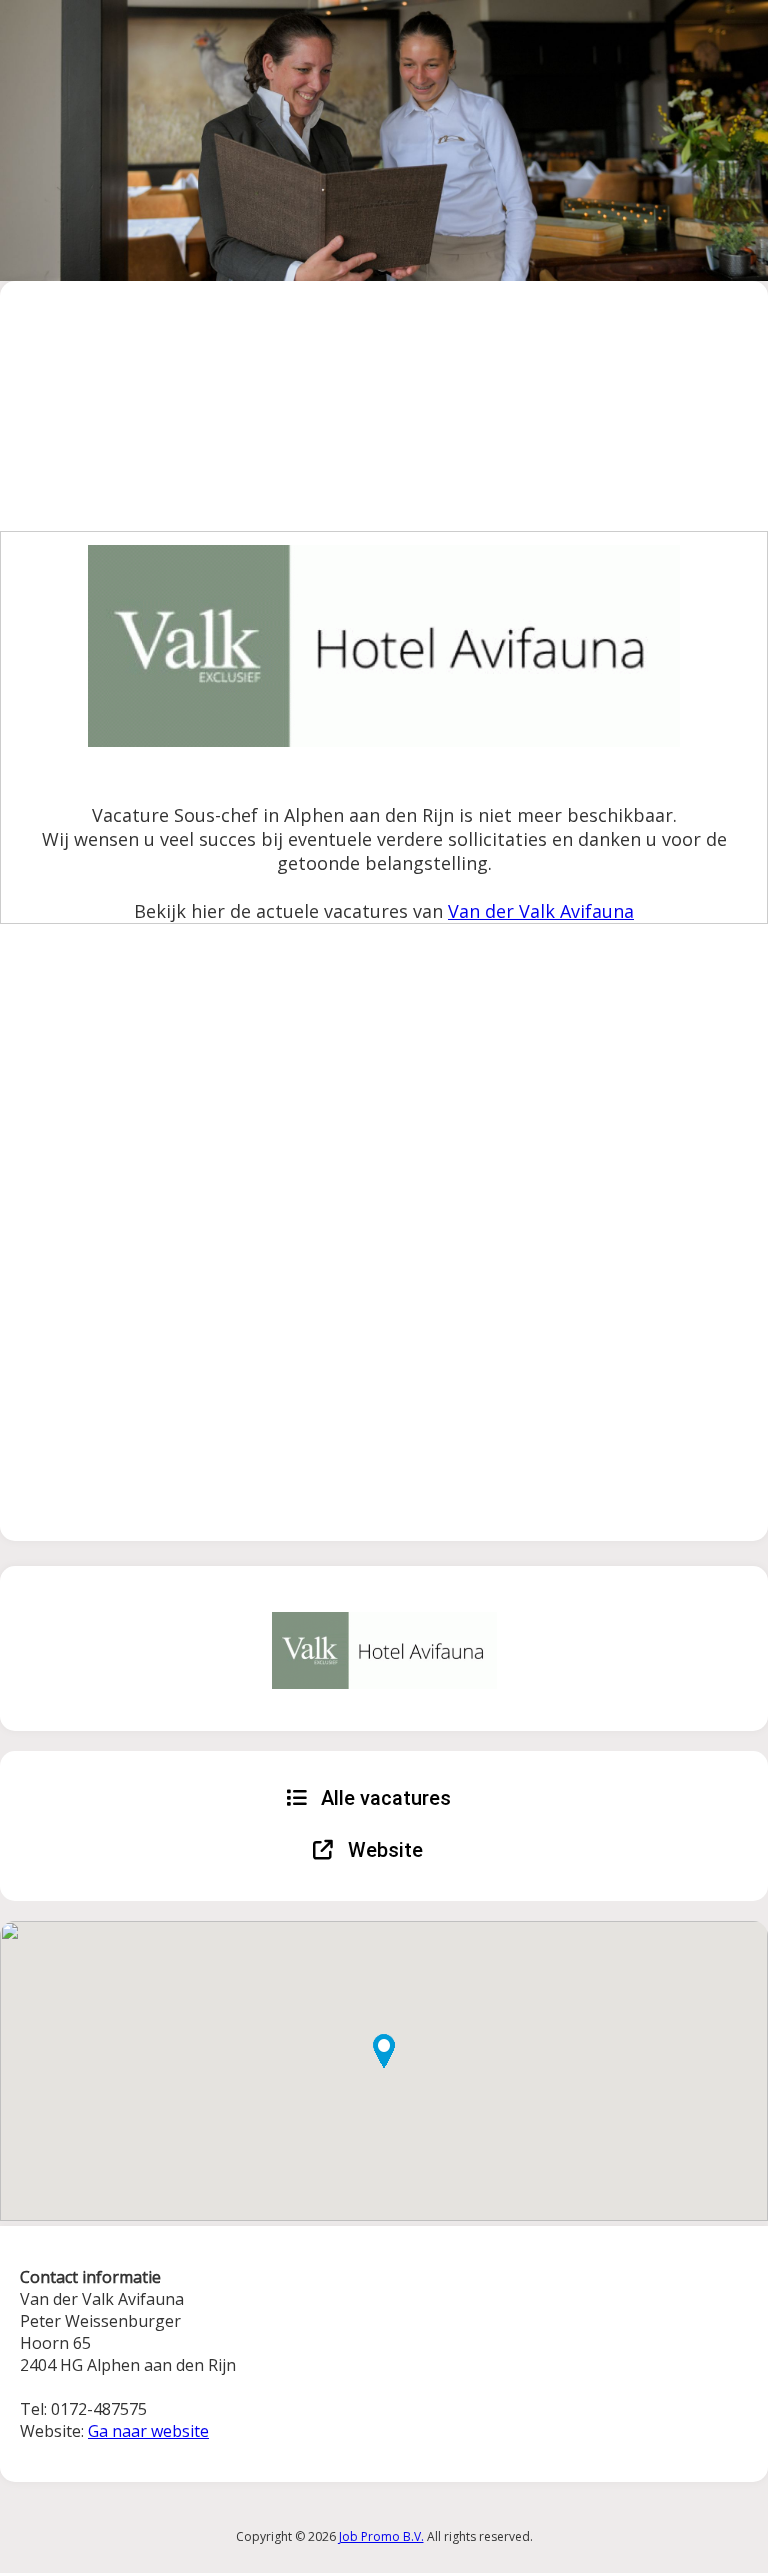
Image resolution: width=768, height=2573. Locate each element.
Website (383, 1850)
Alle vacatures (383, 1798)
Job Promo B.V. (381, 2536)
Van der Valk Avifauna (541, 911)
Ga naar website (148, 2431)
